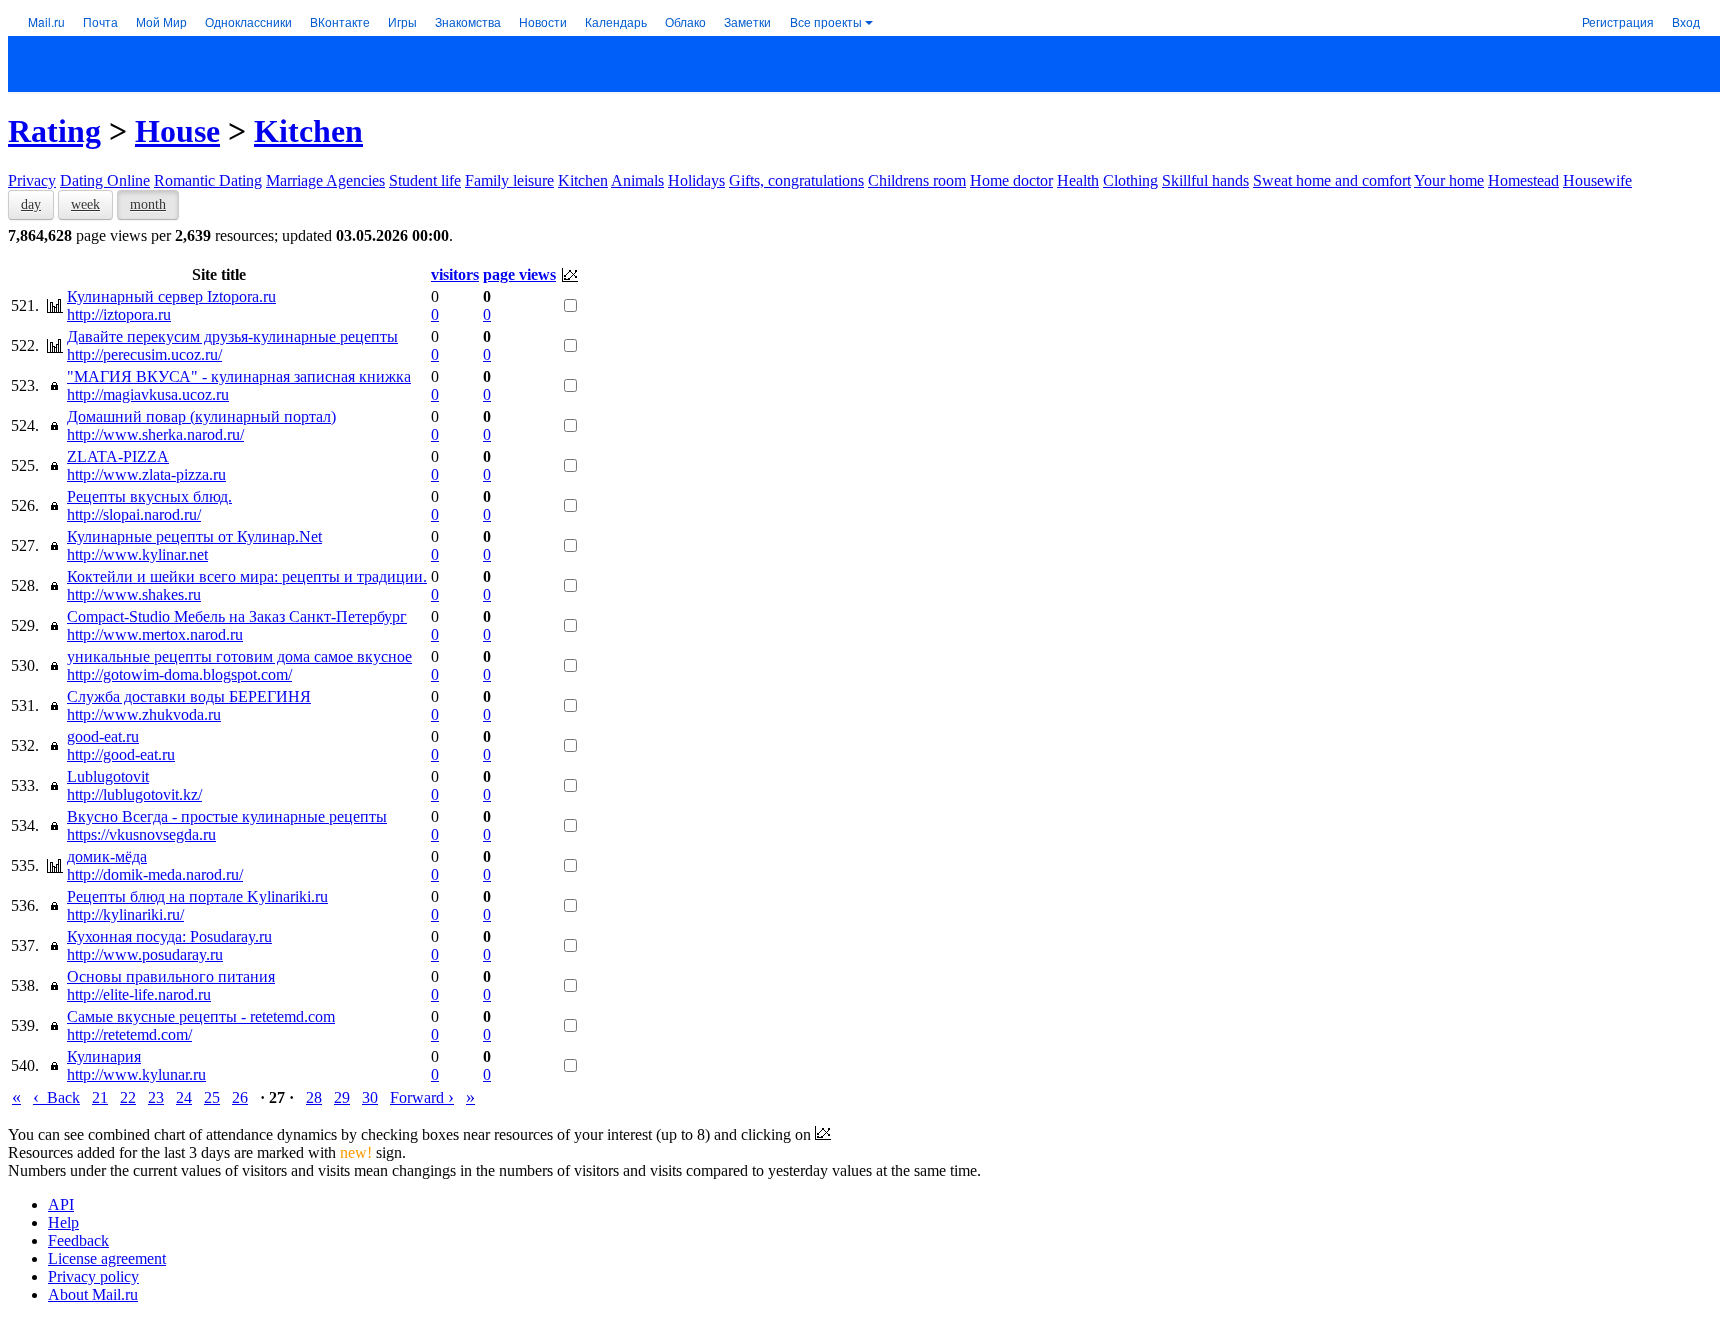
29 (342, 1097)
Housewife (1597, 180)
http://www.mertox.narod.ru (155, 634)
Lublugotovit (108, 776)
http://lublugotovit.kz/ (134, 794)
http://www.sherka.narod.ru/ (155, 434)
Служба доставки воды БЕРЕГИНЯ (189, 696)
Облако (685, 21)
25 (212, 1097)
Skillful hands (1205, 180)
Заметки (747, 21)
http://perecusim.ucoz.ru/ (144, 354)
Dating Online (105, 180)
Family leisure (509, 180)
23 (156, 1097)
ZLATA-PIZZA (118, 456)
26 (240, 1097)
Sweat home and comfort (1332, 180)
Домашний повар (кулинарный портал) (201, 416)
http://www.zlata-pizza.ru (146, 474)
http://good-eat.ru (121, 754)
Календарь (616, 21)
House (177, 131)
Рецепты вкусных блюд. (149, 496)
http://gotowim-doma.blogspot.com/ (179, 674)
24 (184, 1097)
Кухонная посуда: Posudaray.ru (169, 936)
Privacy (32, 180)
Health (1078, 180)
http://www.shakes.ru (134, 594)
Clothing (1130, 180)
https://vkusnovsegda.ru (141, 834)
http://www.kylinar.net (137, 554)
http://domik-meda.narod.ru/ (155, 874)
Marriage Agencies (325, 180)
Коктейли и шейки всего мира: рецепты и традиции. (247, 576)
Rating (54, 131)
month (148, 204)
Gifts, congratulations (796, 180)
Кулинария (104, 1056)
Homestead (1523, 180)
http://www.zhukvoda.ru (144, 714)
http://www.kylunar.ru (136, 1074)
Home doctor (1011, 180)
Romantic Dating (208, 180)
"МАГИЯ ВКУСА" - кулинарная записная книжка (239, 376)
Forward (422, 1097)
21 (100, 1097)
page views (519, 274)
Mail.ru (46, 21)
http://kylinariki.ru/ (125, 914)
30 (370, 1097)
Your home (1449, 180)
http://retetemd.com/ (129, 1034)
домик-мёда (107, 856)
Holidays (696, 180)
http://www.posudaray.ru (145, 954)
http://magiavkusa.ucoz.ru (148, 394)
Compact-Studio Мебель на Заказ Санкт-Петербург (237, 616)
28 (314, 1097)
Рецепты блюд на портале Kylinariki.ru (197, 896)
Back (56, 1097)
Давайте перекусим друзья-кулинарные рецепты (232, 336)
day (31, 204)
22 (128, 1097)
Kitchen (308, 131)
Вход (1686, 21)
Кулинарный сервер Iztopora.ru (171, 296)
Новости (543, 21)
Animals (637, 180)
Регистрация (1618, 21)
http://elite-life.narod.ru (139, 994)
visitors (455, 274)
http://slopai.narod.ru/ (134, 514)
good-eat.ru (103, 736)
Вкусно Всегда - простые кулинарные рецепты (227, 816)
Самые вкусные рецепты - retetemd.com (201, 1016)
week (85, 204)
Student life (425, 180)
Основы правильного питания (171, 976)
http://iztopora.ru (119, 314)
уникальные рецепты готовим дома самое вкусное (239, 656)
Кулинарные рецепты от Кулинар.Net (194, 536)
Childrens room (917, 180)
